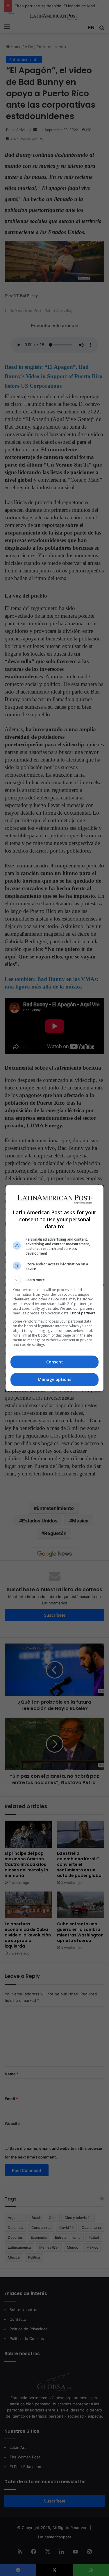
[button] (55, 1280)
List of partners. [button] (83, 1313)
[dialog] (55, 1288)
